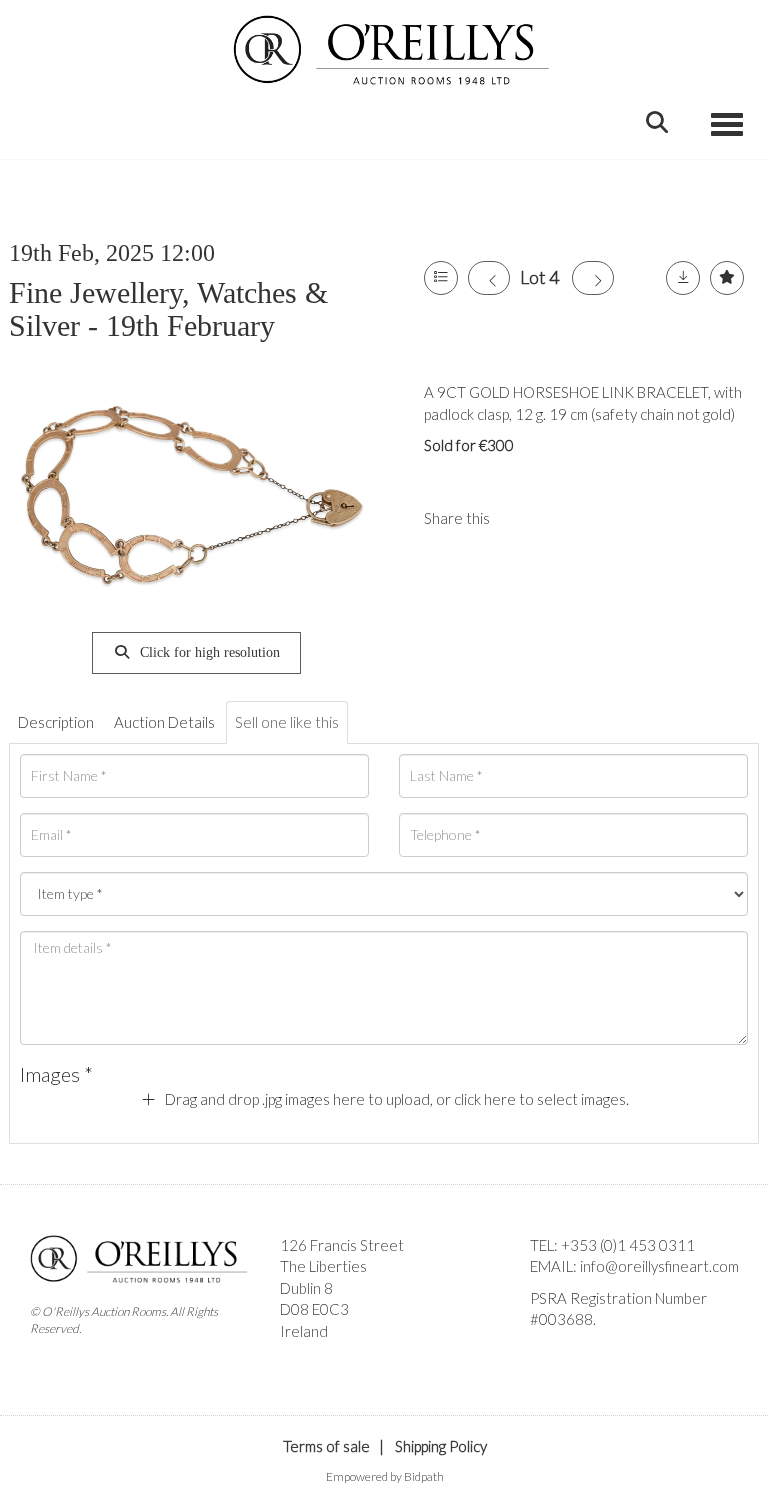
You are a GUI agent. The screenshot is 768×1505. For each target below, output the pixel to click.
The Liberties (323, 1266)
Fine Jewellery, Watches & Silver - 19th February (168, 309)
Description (56, 722)
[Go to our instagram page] (563, 518)
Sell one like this (287, 722)
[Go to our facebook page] (549, 1354)
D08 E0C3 (314, 1309)
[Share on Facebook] (522, 518)
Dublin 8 (306, 1288)
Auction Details (164, 722)
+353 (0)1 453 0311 (628, 1245)
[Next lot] (593, 278)
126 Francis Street (342, 1245)
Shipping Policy (441, 1446)
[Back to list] (441, 278)
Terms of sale (326, 1446)
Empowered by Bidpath (385, 1476)
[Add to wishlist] (727, 278)
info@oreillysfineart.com (659, 1266)
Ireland (304, 1331)
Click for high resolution (208, 652)
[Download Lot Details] (683, 278)
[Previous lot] (489, 278)
